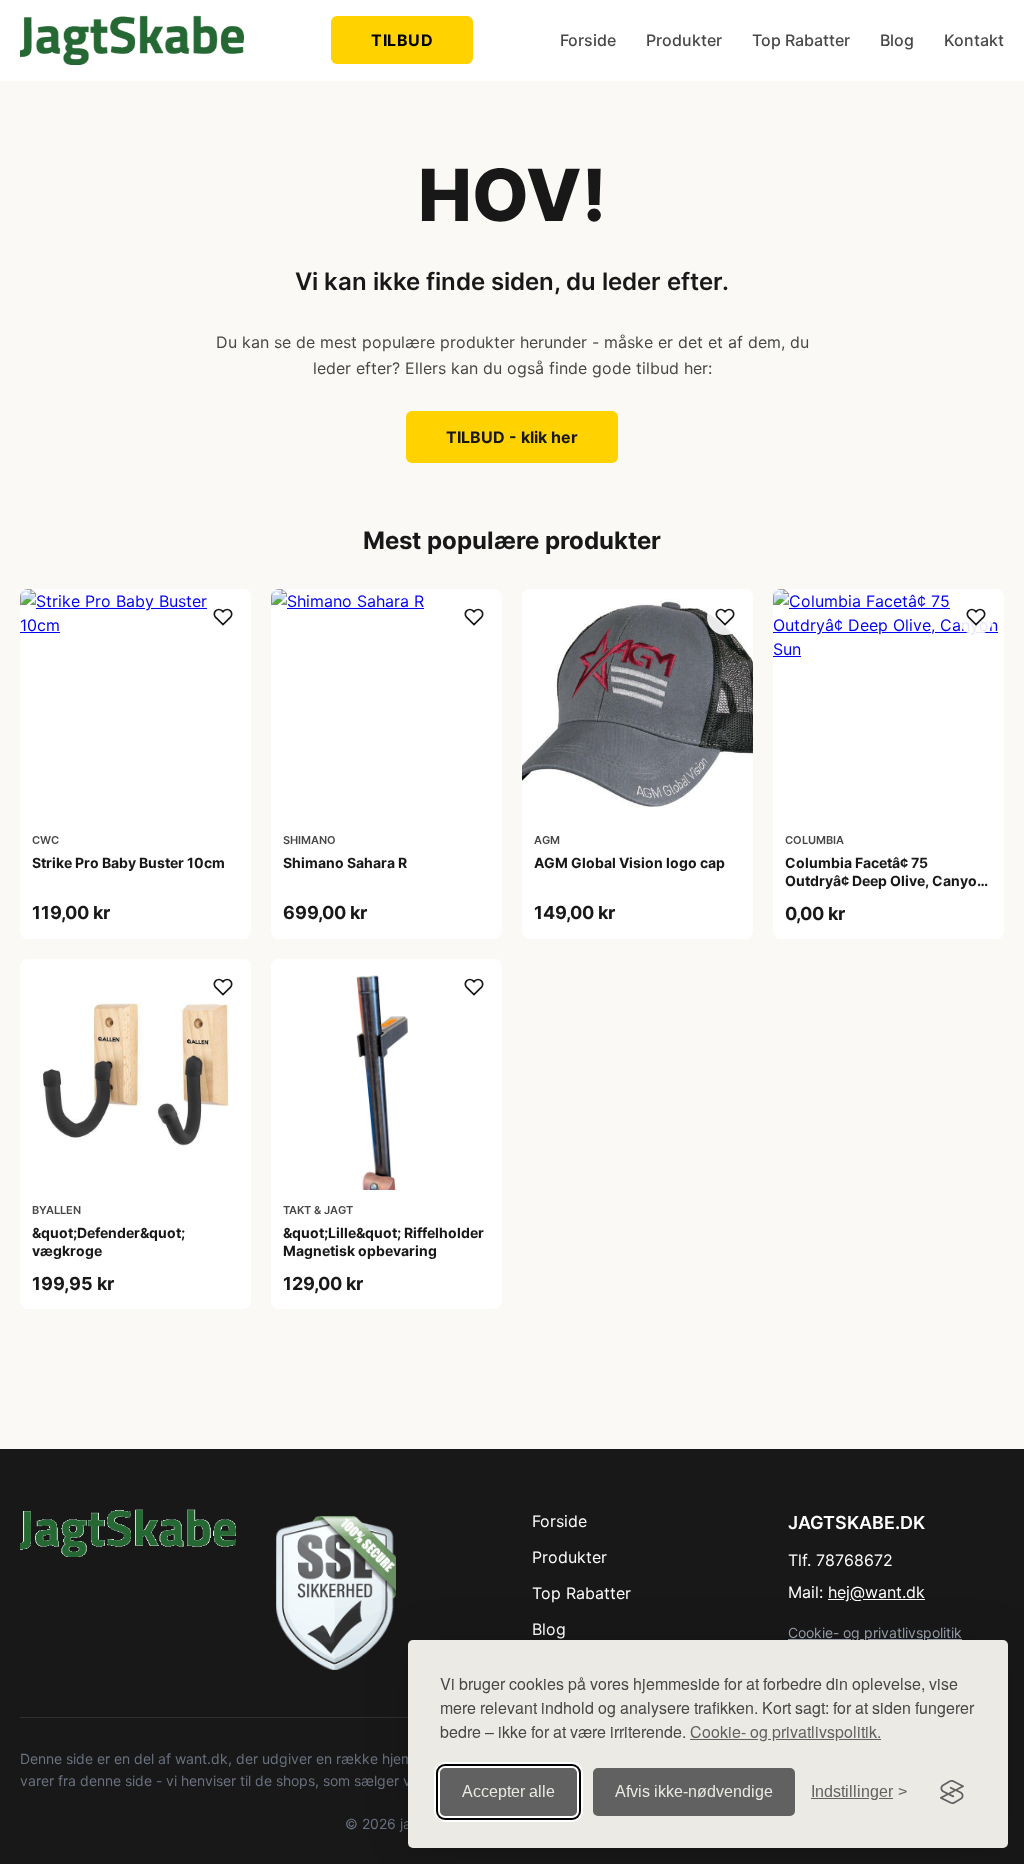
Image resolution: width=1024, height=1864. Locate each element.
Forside (588, 40)
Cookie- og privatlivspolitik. (785, 1731)
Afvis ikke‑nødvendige (694, 1791)
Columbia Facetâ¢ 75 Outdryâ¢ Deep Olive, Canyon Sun (885, 880)
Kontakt (974, 40)
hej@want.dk (876, 1592)
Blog (897, 40)
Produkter (684, 40)
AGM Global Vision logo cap (629, 862)
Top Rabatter (801, 40)
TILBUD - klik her (512, 437)
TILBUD (402, 40)
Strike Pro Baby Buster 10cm (128, 862)
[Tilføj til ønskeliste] (223, 617)
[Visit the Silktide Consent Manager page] (952, 1792)
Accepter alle (508, 1791)
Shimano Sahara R (345, 862)
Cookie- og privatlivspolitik (875, 1632)
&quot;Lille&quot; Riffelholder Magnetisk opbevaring (383, 1241)
